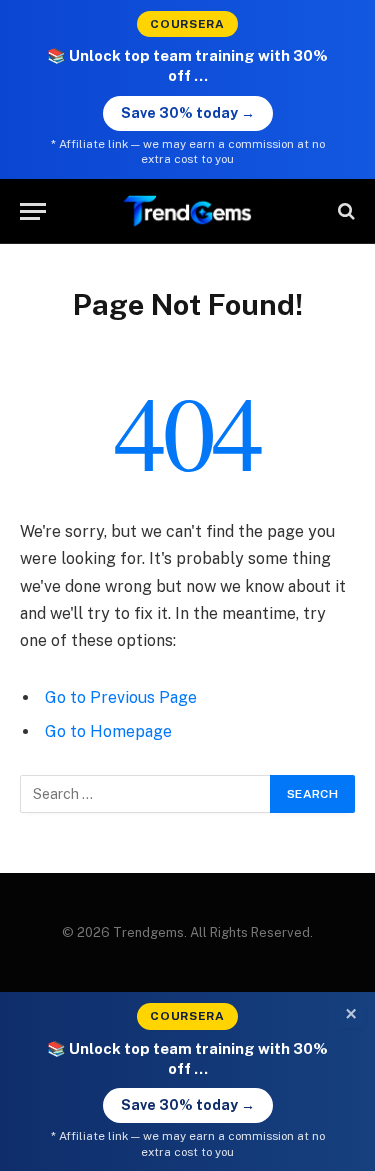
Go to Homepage (108, 731)
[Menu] (33, 211)
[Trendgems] (188, 211)
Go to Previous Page (121, 697)
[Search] (344, 211)
